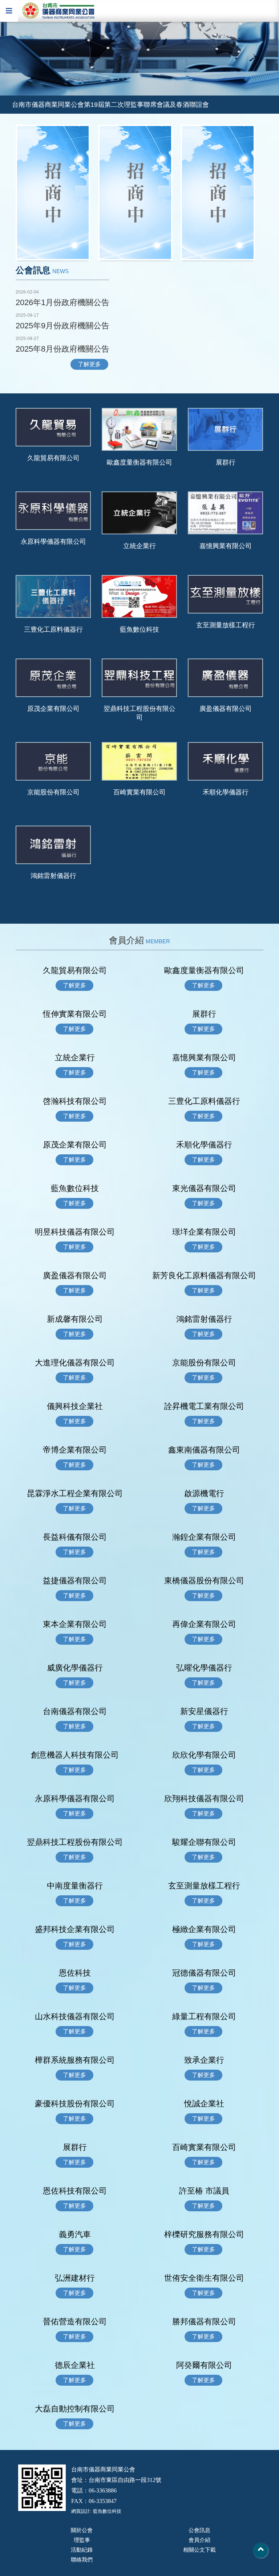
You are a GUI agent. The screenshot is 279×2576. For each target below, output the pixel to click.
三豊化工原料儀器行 (53, 629)
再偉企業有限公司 (204, 1624)
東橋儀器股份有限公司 (204, 1581)
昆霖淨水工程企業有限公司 (75, 1493)
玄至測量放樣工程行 (226, 625)
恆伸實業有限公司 (75, 1014)
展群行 (226, 462)
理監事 (82, 2540)
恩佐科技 (75, 1973)
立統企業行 (143, 546)
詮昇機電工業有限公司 (204, 1406)
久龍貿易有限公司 (53, 458)
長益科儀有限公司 (75, 1537)
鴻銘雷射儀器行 (53, 876)
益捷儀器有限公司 (75, 1581)
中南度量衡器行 (75, 1886)
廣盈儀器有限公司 (226, 709)
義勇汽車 (75, 2234)
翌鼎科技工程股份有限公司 (139, 713)
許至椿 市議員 (204, 2191)
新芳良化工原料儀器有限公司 (204, 1275)
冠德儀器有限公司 (204, 1973)
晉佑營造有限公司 (75, 2322)
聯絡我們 (82, 2559)
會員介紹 (199, 2540)
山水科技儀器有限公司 (75, 2016)
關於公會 (82, 2530)
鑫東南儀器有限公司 (204, 1450)
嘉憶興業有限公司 (226, 546)
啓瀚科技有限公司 (75, 1101)
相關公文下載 (199, 2550)
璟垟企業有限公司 (204, 1232)
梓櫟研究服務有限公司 (204, 2234)
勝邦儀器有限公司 (204, 2322)
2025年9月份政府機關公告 (62, 326)
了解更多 (89, 364)
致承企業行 (204, 2060)
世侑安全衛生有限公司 (204, 2278)
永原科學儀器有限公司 (53, 542)
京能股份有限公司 (53, 792)
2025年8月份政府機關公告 (62, 349)
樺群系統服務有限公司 (75, 2060)
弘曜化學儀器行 (204, 1668)
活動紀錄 (82, 2550)
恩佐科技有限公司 (75, 2191)
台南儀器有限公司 (75, 1711)
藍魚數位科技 (139, 629)
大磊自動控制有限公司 (75, 2409)
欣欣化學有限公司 (204, 1755)
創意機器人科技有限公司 (75, 1755)
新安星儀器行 (204, 1711)
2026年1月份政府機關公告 (62, 302)
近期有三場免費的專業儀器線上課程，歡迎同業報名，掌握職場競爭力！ (117, 108)
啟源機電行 (204, 1493)
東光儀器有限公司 (204, 1188)
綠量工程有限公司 (204, 2016)
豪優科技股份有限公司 (75, 2104)
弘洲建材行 (75, 2278)
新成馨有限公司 (75, 1319)
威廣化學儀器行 (75, 1668)
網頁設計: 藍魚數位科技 (96, 2511)
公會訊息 (199, 2530)
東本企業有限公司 (75, 1624)
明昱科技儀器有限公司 (75, 1232)
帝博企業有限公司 (75, 1450)
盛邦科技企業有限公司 (75, 1929)
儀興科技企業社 (75, 1406)
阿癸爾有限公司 (204, 2365)
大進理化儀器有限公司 (75, 1363)
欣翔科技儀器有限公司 (204, 1799)
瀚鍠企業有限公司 (204, 1537)
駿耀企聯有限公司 (204, 1842)
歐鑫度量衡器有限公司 (139, 462)
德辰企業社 (75, 2365)
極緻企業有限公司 (204, 1929)
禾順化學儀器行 (226, 792)
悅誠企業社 (204, 2104)
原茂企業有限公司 (53, 709)
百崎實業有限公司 (139, 792)
